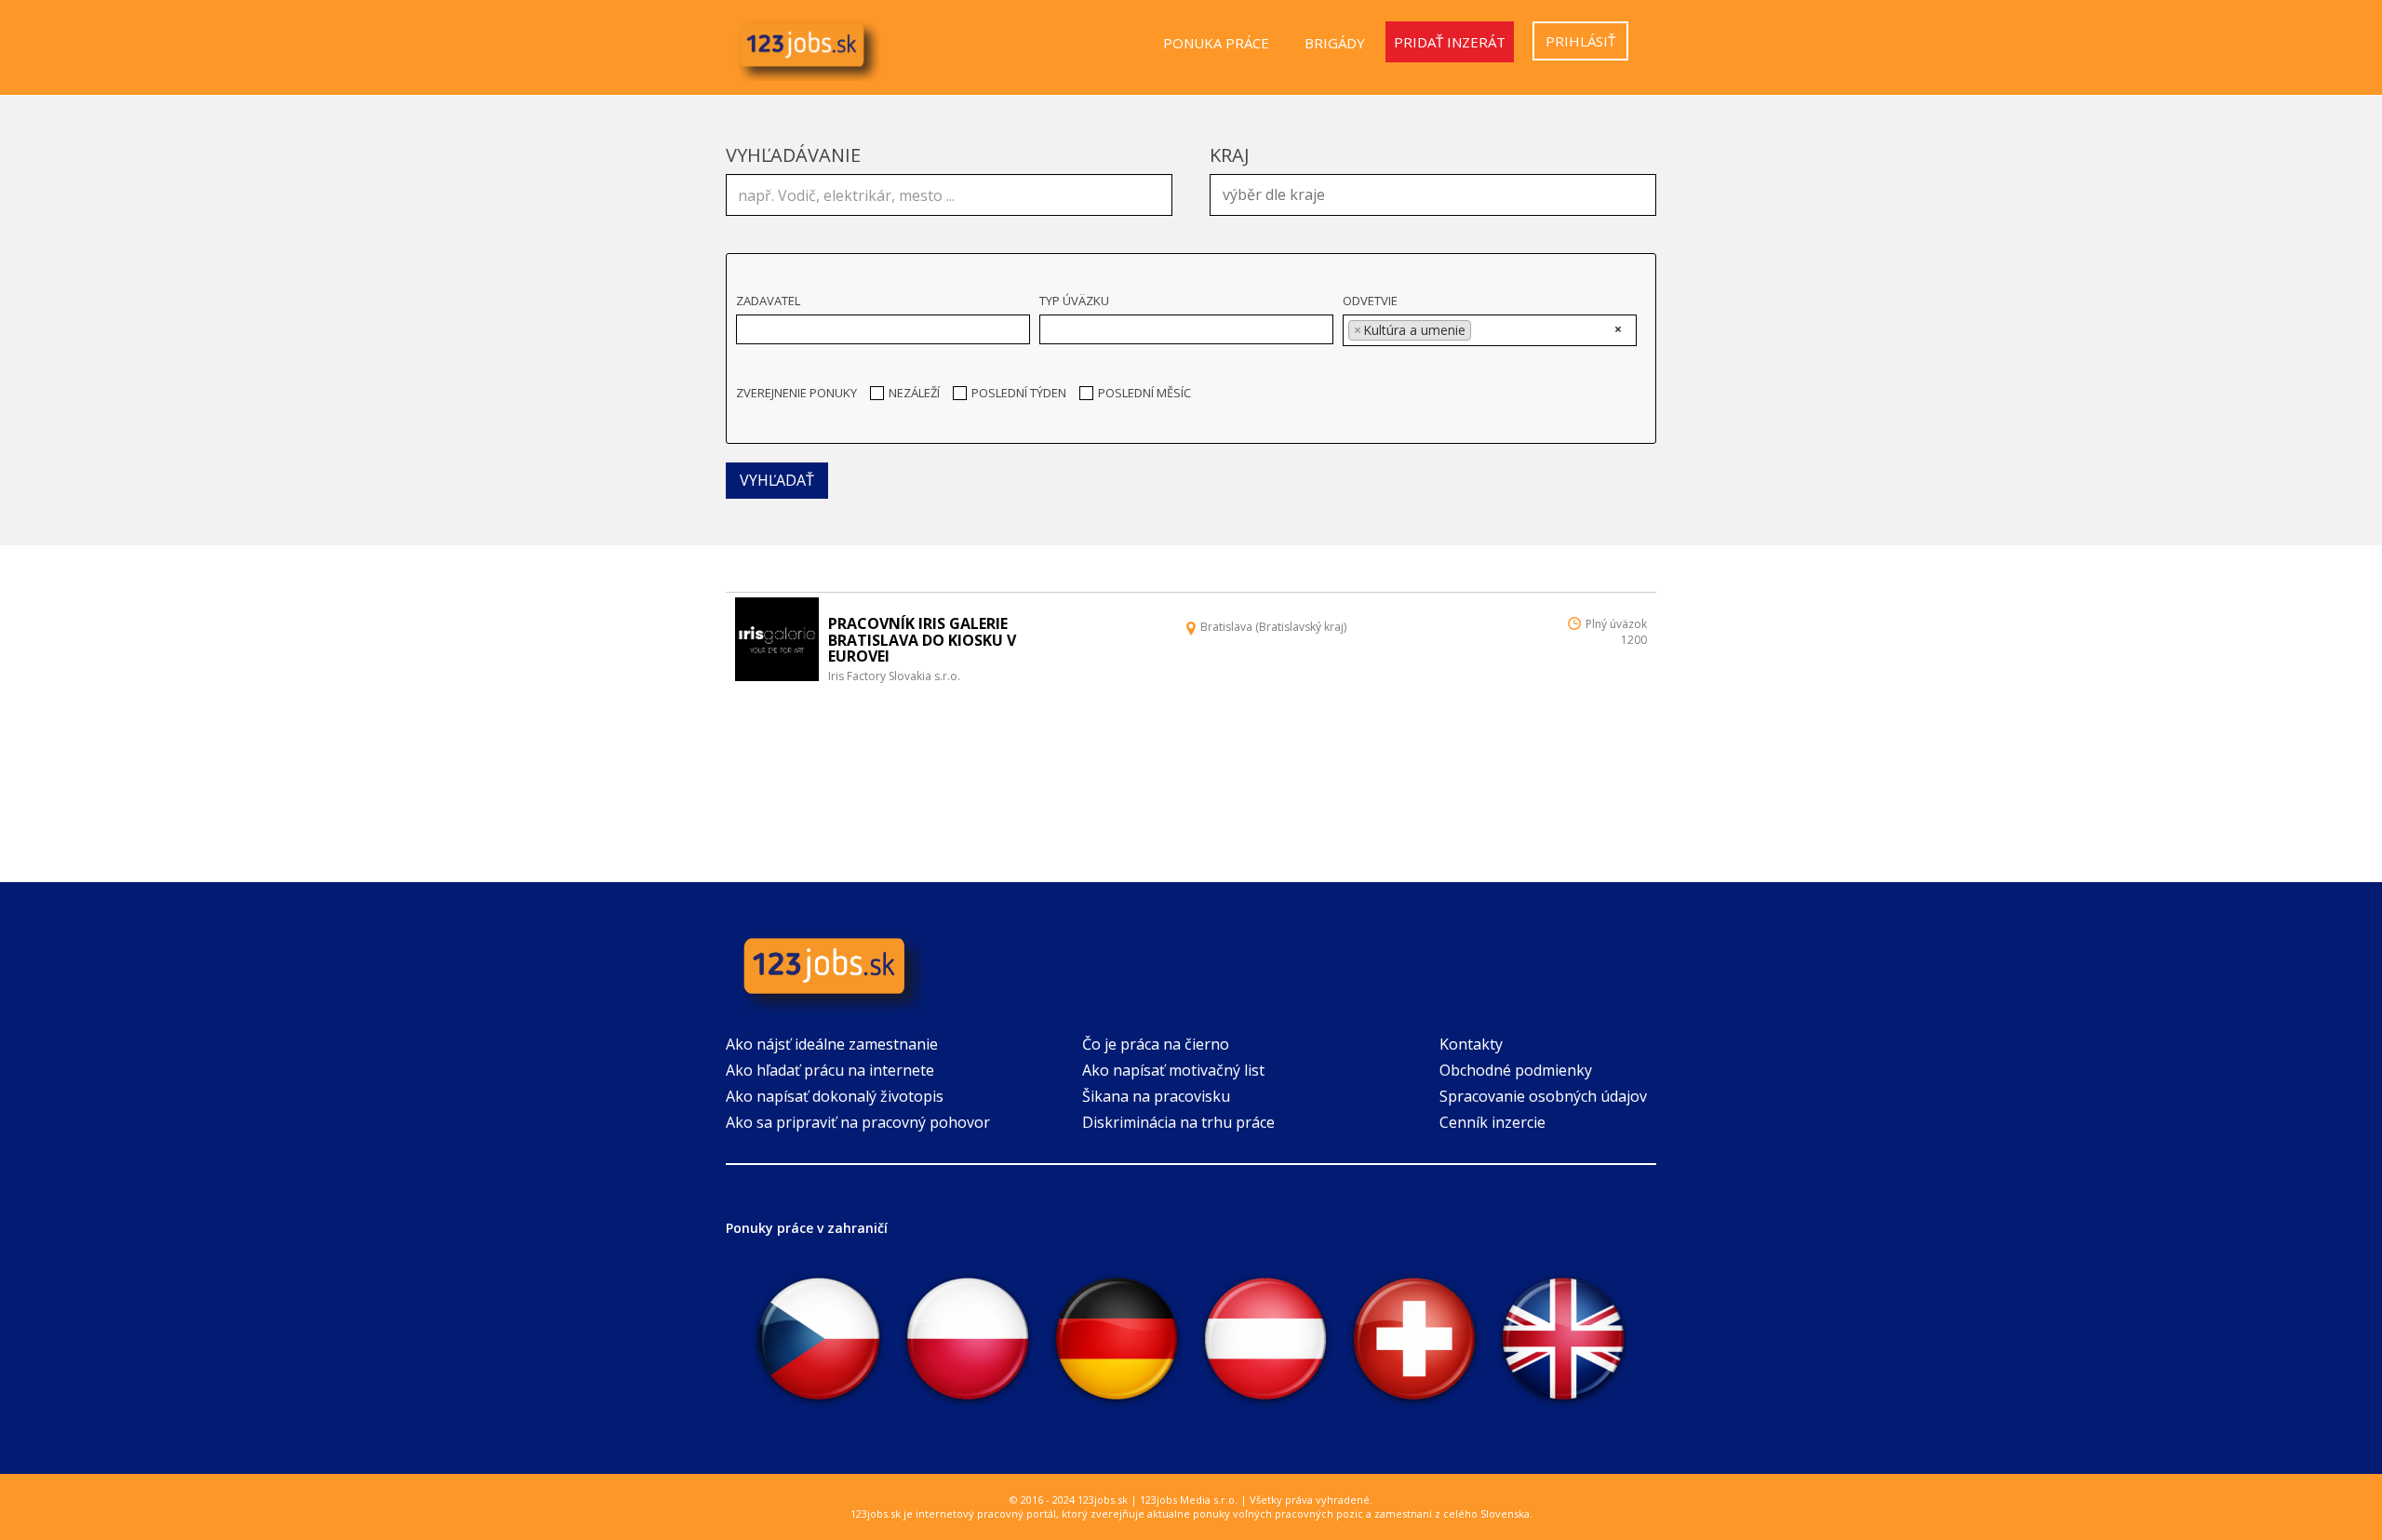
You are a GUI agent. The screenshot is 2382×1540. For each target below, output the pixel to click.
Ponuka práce (1216, 43)
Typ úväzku (1074, 301)
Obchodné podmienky (1516, 1070)
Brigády (1335, 43)
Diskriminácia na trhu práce (1178, 1122)
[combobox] (1433, 195)
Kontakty (1471, 1044)
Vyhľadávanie (793, 155)
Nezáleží (914, 393)
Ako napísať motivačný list (1173, 1070)
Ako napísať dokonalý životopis (835, 1096)
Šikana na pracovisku (1156, 1096)
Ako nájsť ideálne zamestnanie (832, 1044)
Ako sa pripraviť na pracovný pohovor (858, 1122)
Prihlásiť (1580, 41)
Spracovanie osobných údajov (1543, 1096)
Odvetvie (1370, 301)
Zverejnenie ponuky (796, 393)
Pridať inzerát (1450, 42)
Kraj (1230, 155)
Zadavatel (768, 301)
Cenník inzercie (1492, 1122)
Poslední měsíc (1144, 393)
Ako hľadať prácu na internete (830, 1070)
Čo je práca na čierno (1156, 1044)
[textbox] (1438, 193)
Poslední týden (1019, 393)
